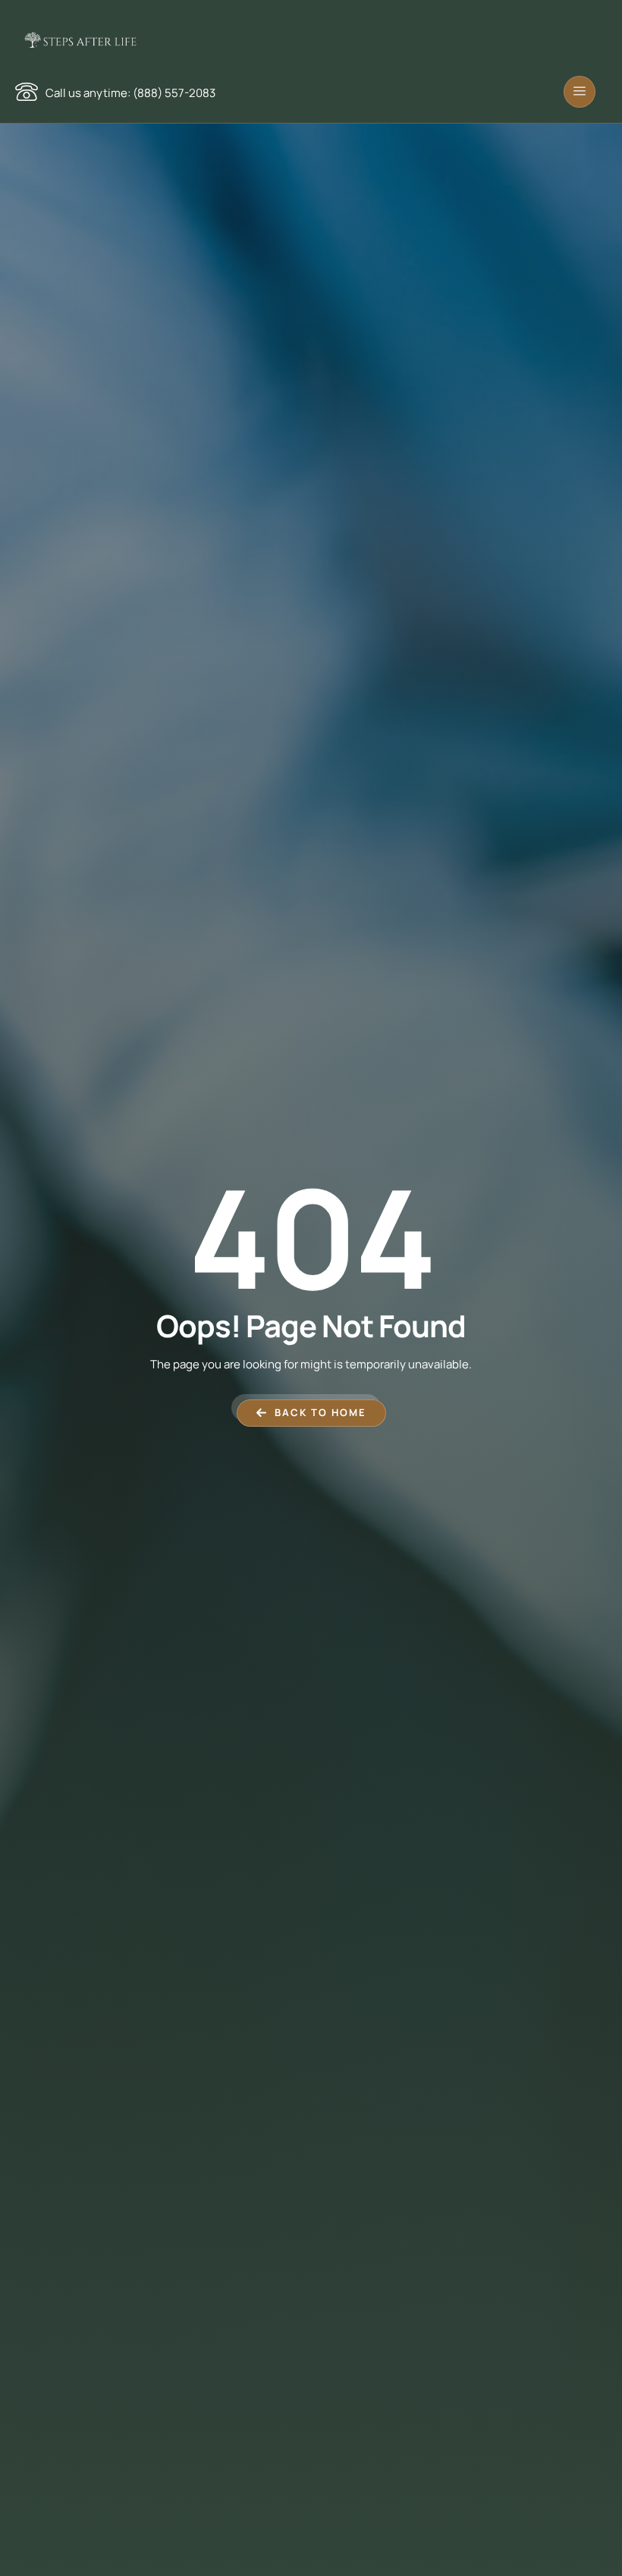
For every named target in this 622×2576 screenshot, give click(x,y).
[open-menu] (580, 92)
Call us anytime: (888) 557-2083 (130, 93)
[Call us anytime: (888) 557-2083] (27, 92)
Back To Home (320, 1412)
